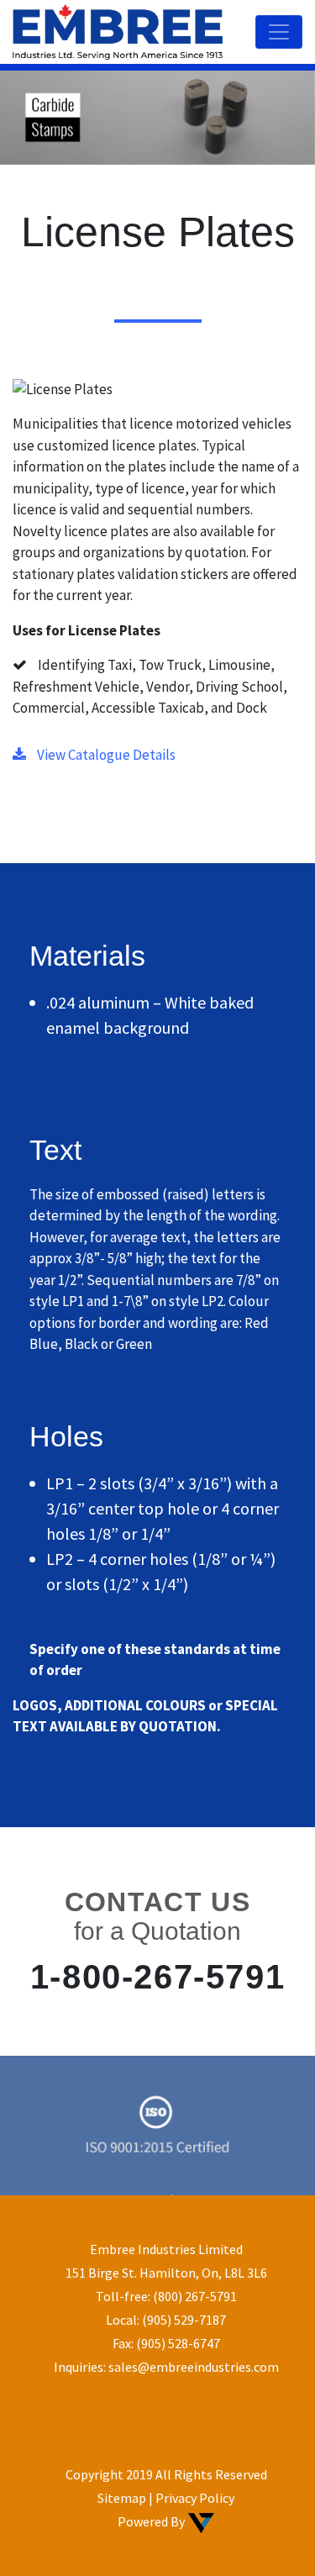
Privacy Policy (195, 2498)
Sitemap (122, 2498)
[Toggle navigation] (279, 32)
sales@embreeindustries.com (194, 2367)
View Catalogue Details (105, 755)
